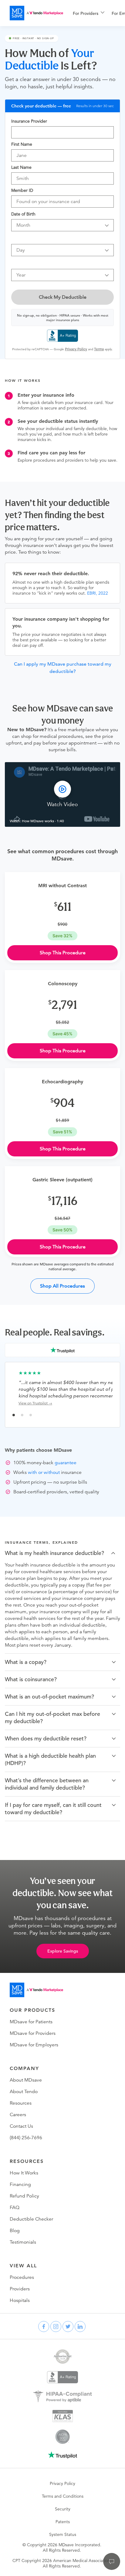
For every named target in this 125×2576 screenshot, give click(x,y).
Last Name (21, 167)
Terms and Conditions (63, 2496)
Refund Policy (24, 2196)
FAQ (15, 2208)
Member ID (22, 190)
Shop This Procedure (63, 953)
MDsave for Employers (34, 2045)
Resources (21, 2103)
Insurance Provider (29, 121)
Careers (18, 2115)
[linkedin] (80, 2327)
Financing (20, 2184)
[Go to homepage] (36, 1990)
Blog (15, 2231)
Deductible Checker (31, 2219)
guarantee (66, 1463)
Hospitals (20, 2300)
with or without (44, 1472)
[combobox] (62, 132)
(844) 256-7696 (26, 2138)
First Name (22, 144)
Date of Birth (23, 214)
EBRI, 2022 (98, 593)
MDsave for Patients (31, 2022)
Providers (20, 2289)
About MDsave (26, 2080)
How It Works (24, 2173)
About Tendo (24, 2092)
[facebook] (44, 2327)
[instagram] (56, 2327)
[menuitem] (89, 13)
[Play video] (62, 795)
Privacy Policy (62, 2483)
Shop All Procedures (62, 1286)
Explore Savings (63, 1951)
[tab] (62, 1553)
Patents (63, 2522)
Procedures (22, 2277)
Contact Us (21, 2126)
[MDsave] (36, 13)
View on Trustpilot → (35, 1403)
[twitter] (68, 2327)
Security (63, 2509)
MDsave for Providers (33, 2033)
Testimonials (23, 2242)
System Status (63, 2534)
